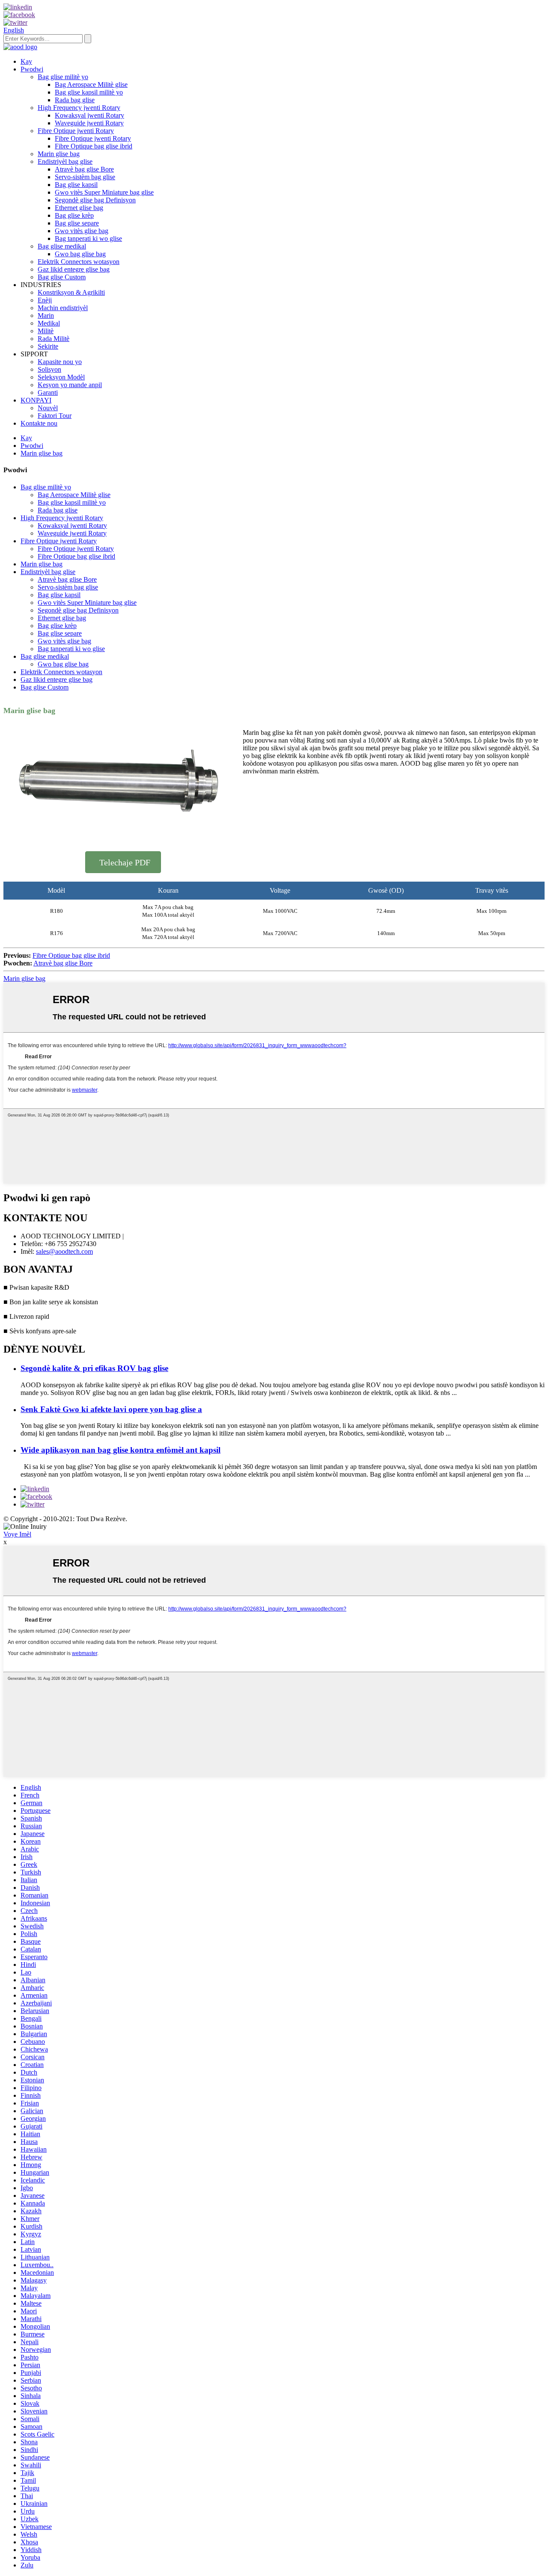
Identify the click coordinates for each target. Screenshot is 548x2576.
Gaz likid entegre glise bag (74, 269)
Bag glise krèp (74, 215)
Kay (26, 61)
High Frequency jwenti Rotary (79, 108)
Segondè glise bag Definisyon (95, 200)
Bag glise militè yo (63, 77)
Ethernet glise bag (79, 208)
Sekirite (48, 346)
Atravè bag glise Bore (84, 169)
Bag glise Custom (62, 277)
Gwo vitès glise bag (82, 231)
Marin (46, 315)
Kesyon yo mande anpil (70, 385)
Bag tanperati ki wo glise (88, 238)
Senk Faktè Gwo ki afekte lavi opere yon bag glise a (111, 1409)
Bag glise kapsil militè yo (89, 92)
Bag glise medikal (62, 246)
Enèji (45, 300)
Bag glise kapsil (76, 185)
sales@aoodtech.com (64, 1251)
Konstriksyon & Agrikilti (71, 292)
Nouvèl (48, 408)
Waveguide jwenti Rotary (89, 123)
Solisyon (49, 369)
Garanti (48, 392)
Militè (46, 331)
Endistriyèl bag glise (65, 161)
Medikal (49, 323)
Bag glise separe (77, 223)
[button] (123, 862)
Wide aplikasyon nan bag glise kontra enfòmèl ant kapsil (121, 1450)
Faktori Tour (55, 416)
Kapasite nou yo (60, 362)
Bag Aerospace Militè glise (91, 84)
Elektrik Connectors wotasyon (79, 262)
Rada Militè (54, 339)
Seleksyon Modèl (61, 377)
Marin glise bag (59, 154)
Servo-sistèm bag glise (85, 177)
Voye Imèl (17, 1534)
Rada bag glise (75, 100)
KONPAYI (36, 400)
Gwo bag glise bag (80, 254)
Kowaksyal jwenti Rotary (89, 115)
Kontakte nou (39, 423)
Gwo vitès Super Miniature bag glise (104, 192)
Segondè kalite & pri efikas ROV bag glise (94, 1368)
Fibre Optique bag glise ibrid (94, 146)
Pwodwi (32, 69)
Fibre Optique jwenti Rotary (76, 131)
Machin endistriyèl (63, 308)
